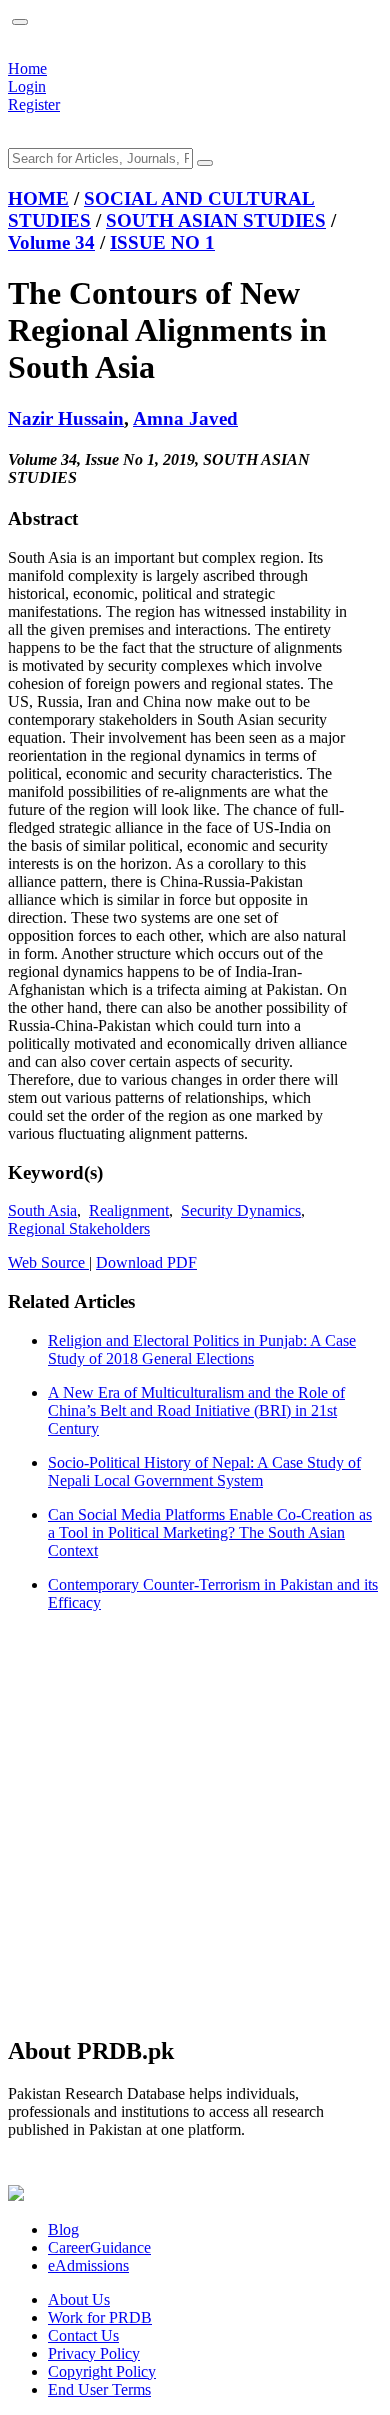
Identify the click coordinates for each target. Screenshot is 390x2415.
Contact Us (83, 2335)
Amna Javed (185, 418)
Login (27, 86)
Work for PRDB (100, 2317)
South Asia (42, 1210)
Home (27, 68)
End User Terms (99, 2389)
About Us (79, 2299)
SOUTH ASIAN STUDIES (216, 220)
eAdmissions (88, 2265)
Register (34, 104)
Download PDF (146, 1262)
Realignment (129, 1210)
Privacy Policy (94, 2353)
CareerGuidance (99, 2247)
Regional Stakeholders (79, 1228)
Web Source (48, 1262)
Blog (63, 2229)
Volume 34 (51, 242)
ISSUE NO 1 (162, 242)
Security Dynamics (241, 1210)
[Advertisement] (195, 1823)
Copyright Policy (102, 2371)
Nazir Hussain (66, 418)
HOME (38, 198)
